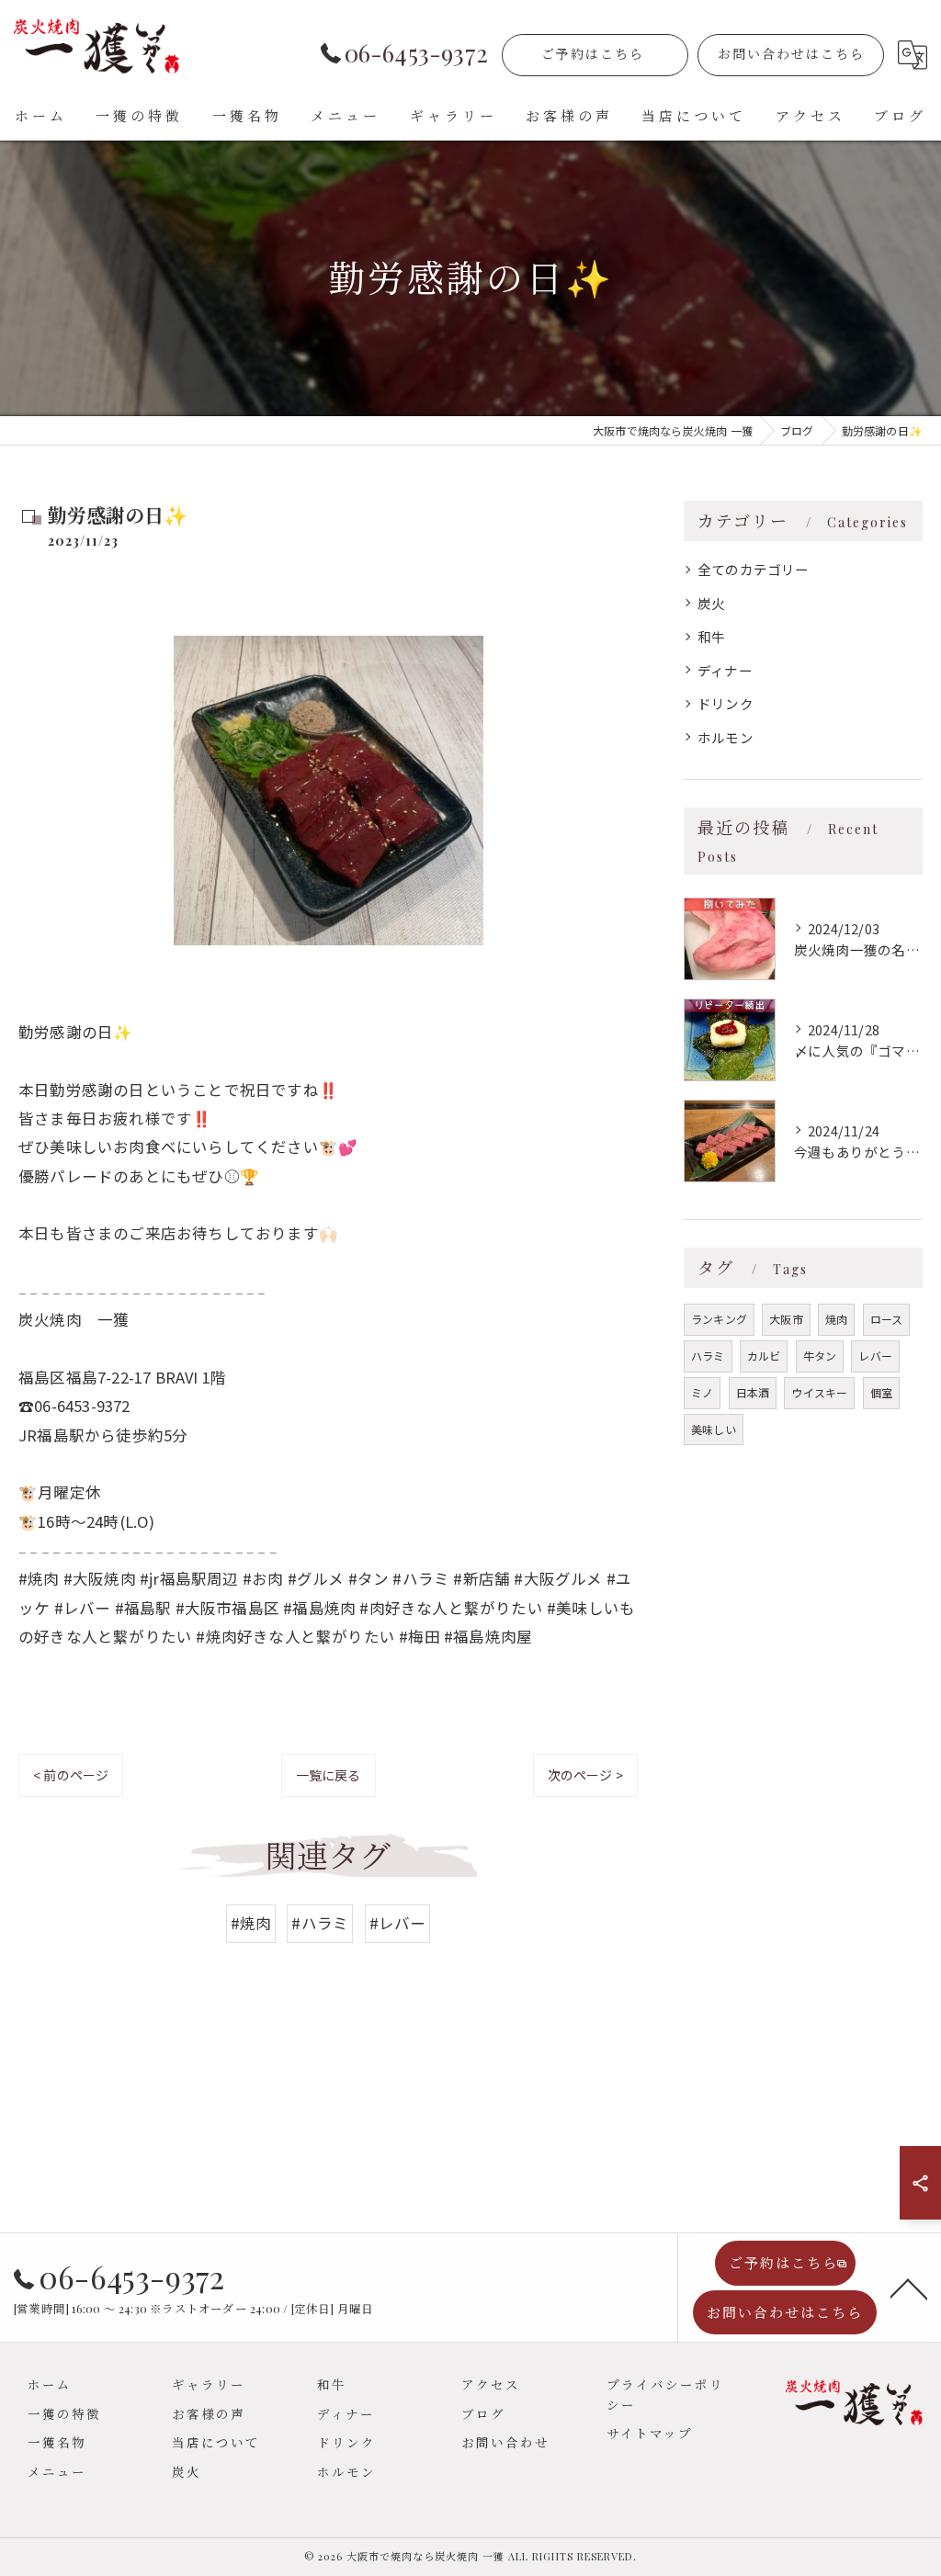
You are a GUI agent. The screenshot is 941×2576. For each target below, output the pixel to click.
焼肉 (836, 1319)
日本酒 (753, 1392)
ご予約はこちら (593, 54)
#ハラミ (320, 1923)
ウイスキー (819, 1392)
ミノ (702, 1392)
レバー (875, 1356)
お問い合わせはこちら (791, 54)
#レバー (398, 1923)
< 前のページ (71, 1775)
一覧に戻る (329, 1775)
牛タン (820, 1356)
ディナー (725, 670)
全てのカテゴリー (754, 569)
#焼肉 (251, 1923)
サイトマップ (650, 2433)
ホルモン (726, 737)
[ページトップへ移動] (909, 2288)
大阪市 (786, 1319)
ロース (887, 1319)
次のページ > (585, 1775)
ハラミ (708, 1356)
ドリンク (726, 703)
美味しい (714, 1429)
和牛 (711, 636)
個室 (881, 1392)
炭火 (711, 603)
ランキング (719, 1319)
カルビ (764, 1356)
